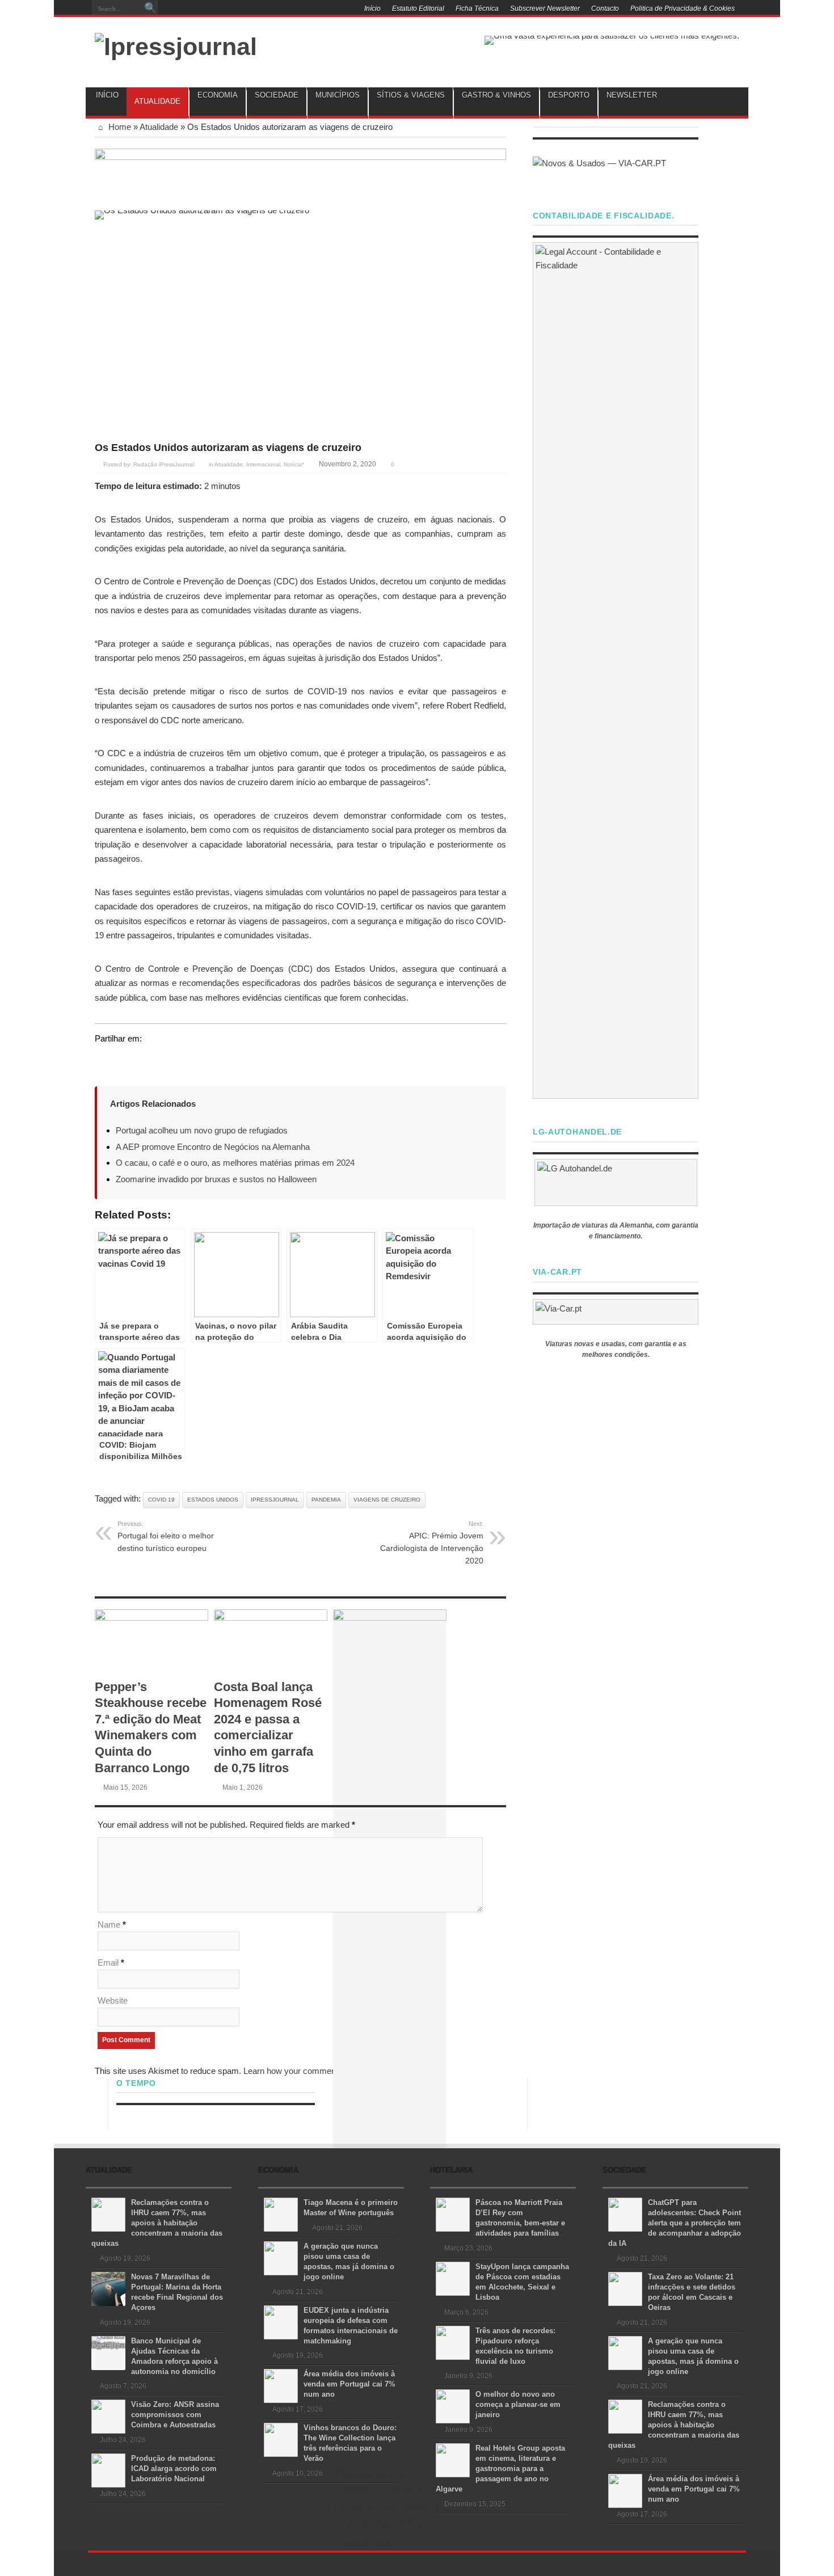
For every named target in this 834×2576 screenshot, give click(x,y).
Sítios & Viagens (411, 95)
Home (119, 127)
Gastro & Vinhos (496, 95)
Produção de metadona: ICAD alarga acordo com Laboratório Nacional (174, 2469)
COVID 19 (161, 1500)
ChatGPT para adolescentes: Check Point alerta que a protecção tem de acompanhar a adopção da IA (675, 2223)
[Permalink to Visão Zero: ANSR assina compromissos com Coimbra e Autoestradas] (108, 2416)
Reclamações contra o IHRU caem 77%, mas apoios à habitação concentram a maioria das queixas (157, 2223)
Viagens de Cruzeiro (387, 1500)
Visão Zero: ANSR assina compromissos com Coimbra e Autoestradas (175, 2415)
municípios (338, 95)
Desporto (569, 95)
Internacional (263, 464)
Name (109, 1924)
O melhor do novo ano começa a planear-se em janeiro (518, 2404)
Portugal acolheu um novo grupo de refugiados (202, 1130)
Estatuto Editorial (418, 9)
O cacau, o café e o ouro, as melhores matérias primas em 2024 (235, 1163)
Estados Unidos (213, 1500)
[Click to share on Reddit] (169, 1060)
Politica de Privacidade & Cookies (683, 9)
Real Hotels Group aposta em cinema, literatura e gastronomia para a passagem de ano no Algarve (500, 2469)
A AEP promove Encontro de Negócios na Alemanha (213, 1147)
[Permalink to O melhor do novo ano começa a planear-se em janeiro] (453, 2406)
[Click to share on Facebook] (125, 1060)
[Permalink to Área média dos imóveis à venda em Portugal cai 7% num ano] (281, 2385)
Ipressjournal (275, 1500)
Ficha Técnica (477, 9)
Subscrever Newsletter (545, 9)
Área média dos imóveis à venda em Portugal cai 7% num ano (349, 2384)
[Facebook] (254, 10)
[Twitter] (267, 10)
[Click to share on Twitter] (104, 1060)
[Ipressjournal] (176, 45)
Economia (218, 95)
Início (372, 9)
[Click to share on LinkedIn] (147, 1060)
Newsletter (632, 95)
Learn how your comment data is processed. (326, 2071)
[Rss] (240, 10)
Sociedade (277, 95)
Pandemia (326, 1500)
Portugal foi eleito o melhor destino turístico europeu (166, 1536)
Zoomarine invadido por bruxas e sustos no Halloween (216, 1179)
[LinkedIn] (281, 10)
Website (113, 2000)
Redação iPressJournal (164, 464)
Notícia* (294, 464)
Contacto (605, 9)
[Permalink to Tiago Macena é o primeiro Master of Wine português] (281, 2214)
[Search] (150, 9)
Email (108, 1962)
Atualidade (157, 101)
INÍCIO (107, 95)
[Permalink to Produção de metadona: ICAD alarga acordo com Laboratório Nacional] (108, 2470)
